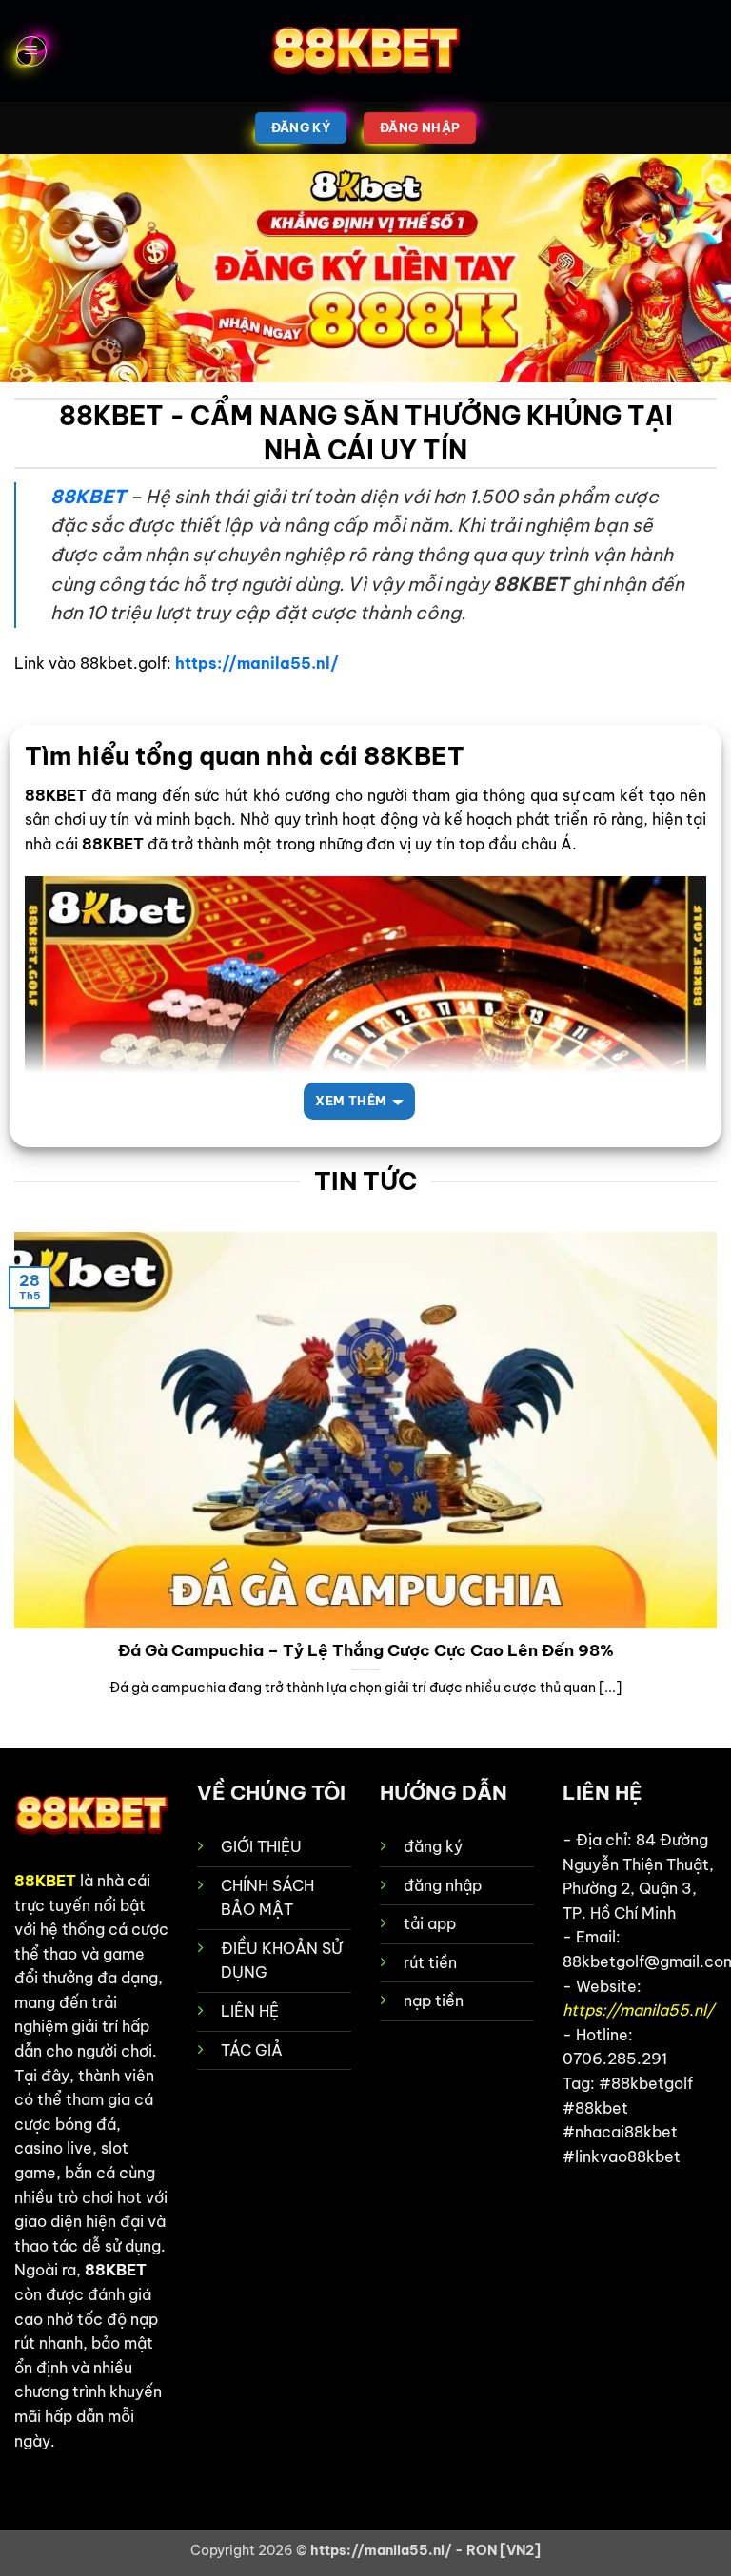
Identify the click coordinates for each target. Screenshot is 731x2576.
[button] (31, 51)
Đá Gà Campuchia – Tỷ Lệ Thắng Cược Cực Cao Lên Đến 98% (366, 1650)
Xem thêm (351, 1101)
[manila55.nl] (365, 51)
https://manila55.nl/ (257, 663)
